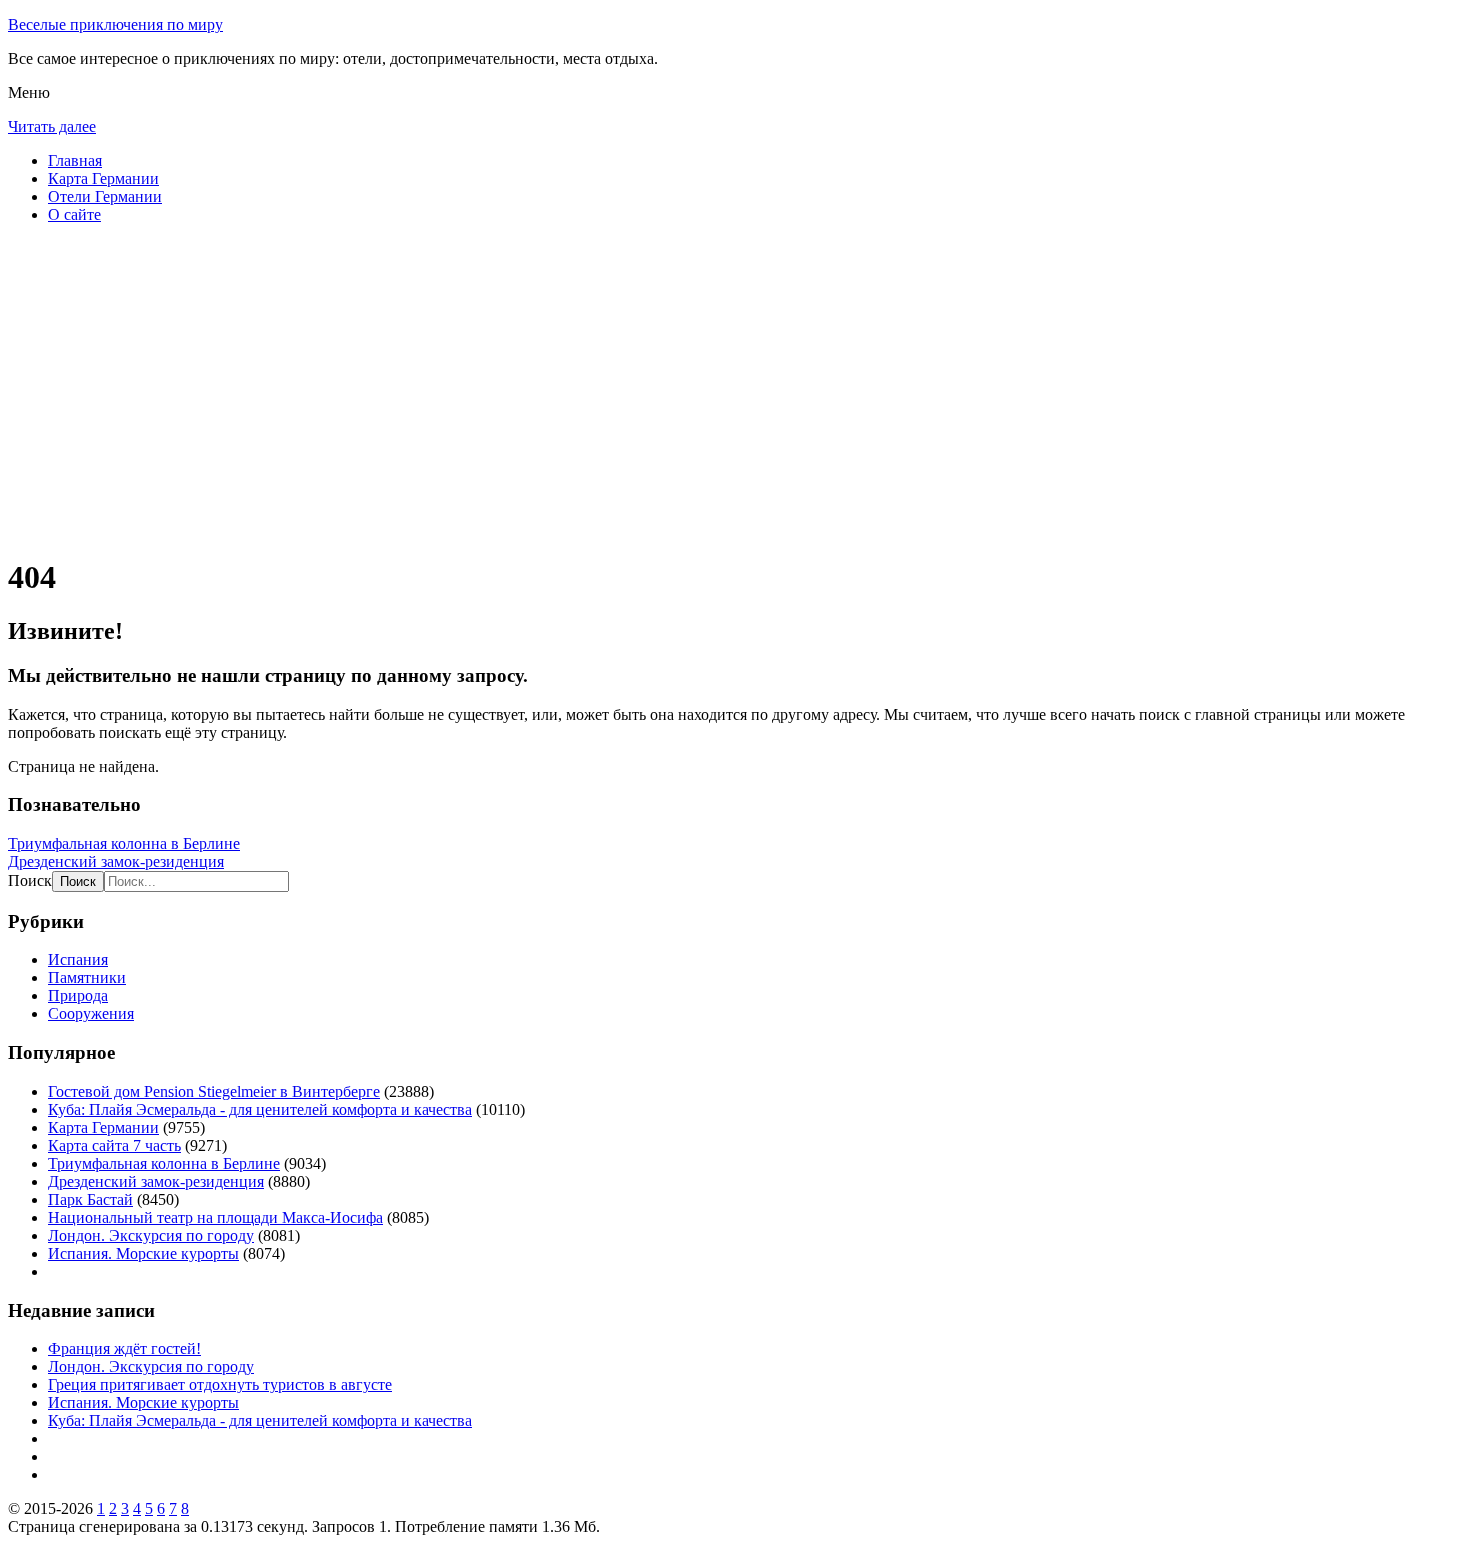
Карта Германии (103, 178)
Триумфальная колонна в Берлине (124, 843)
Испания (78, 959)
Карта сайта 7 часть (114, 1145)
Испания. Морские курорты (143, 1253)
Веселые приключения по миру (115, 24)
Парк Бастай (90, 1199)
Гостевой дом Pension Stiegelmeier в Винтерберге (214, 1091)
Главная (75, 160)
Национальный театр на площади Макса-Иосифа (215, 1217)
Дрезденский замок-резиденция (116, 861)
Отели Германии (105, 196)
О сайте (74, 214)
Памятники (87, 977)
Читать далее (52, 126)
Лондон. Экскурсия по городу (151, 1235)
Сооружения (91, 1013)
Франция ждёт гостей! (124, 1348)
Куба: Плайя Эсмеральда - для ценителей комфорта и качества (260, 1109)
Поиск (30, 880)
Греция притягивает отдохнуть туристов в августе (220, 1384)
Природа (78, 995)
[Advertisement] (608, 398)
